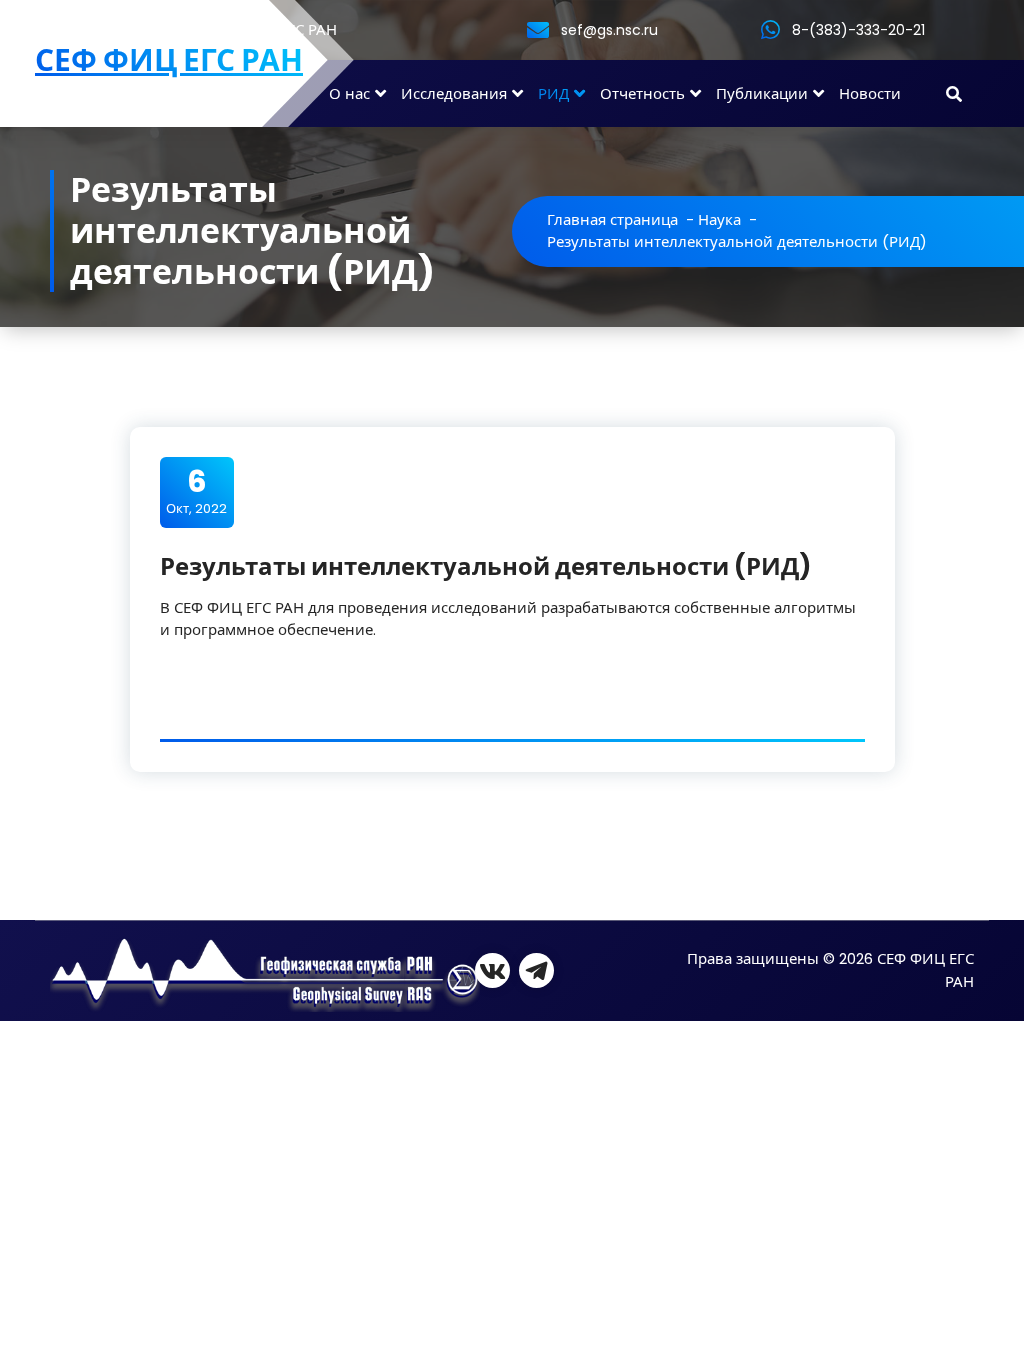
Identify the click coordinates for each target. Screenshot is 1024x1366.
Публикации (762, 93)
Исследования (454, 93)
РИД (553, 93)
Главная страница (612, 219)
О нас (349, 93)
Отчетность (642, 93)
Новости (870, 93)
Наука (719, 219)
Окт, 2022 (196, 491)
